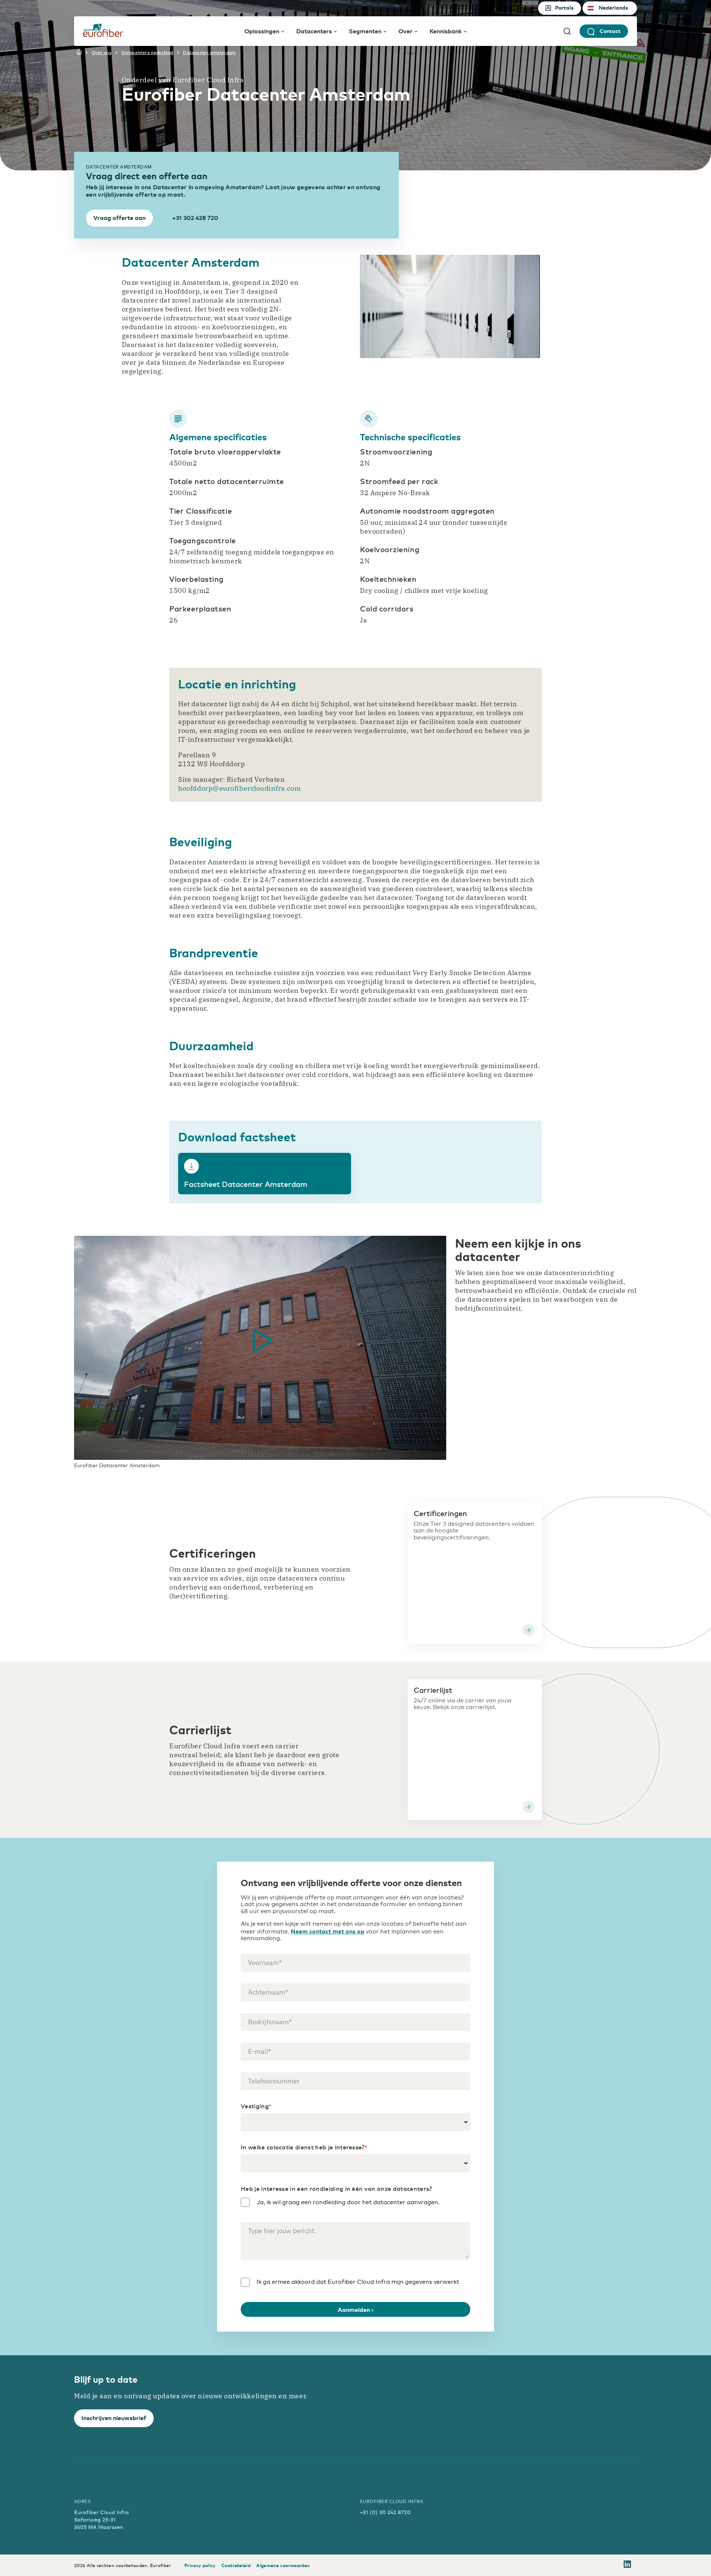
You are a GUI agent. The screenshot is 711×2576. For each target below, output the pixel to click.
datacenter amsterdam (209, 52)
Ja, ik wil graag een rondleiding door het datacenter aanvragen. (348, 2202)
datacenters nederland (147, 52)
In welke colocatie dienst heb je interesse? (304, 2147)
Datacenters (314, 31)
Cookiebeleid (236, 2565)
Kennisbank (446, 31)
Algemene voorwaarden (283, 2565)
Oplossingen (262, 31)
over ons (101, 52)
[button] (260, 1341)
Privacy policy (200, 2565)
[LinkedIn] (627, 2565)
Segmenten (365, 31)
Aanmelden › (355, 2309)
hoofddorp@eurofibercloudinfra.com (239, 788)
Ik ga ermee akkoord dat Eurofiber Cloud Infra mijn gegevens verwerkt (358, 2282)
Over (405, 31)
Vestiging (256, 2106)
